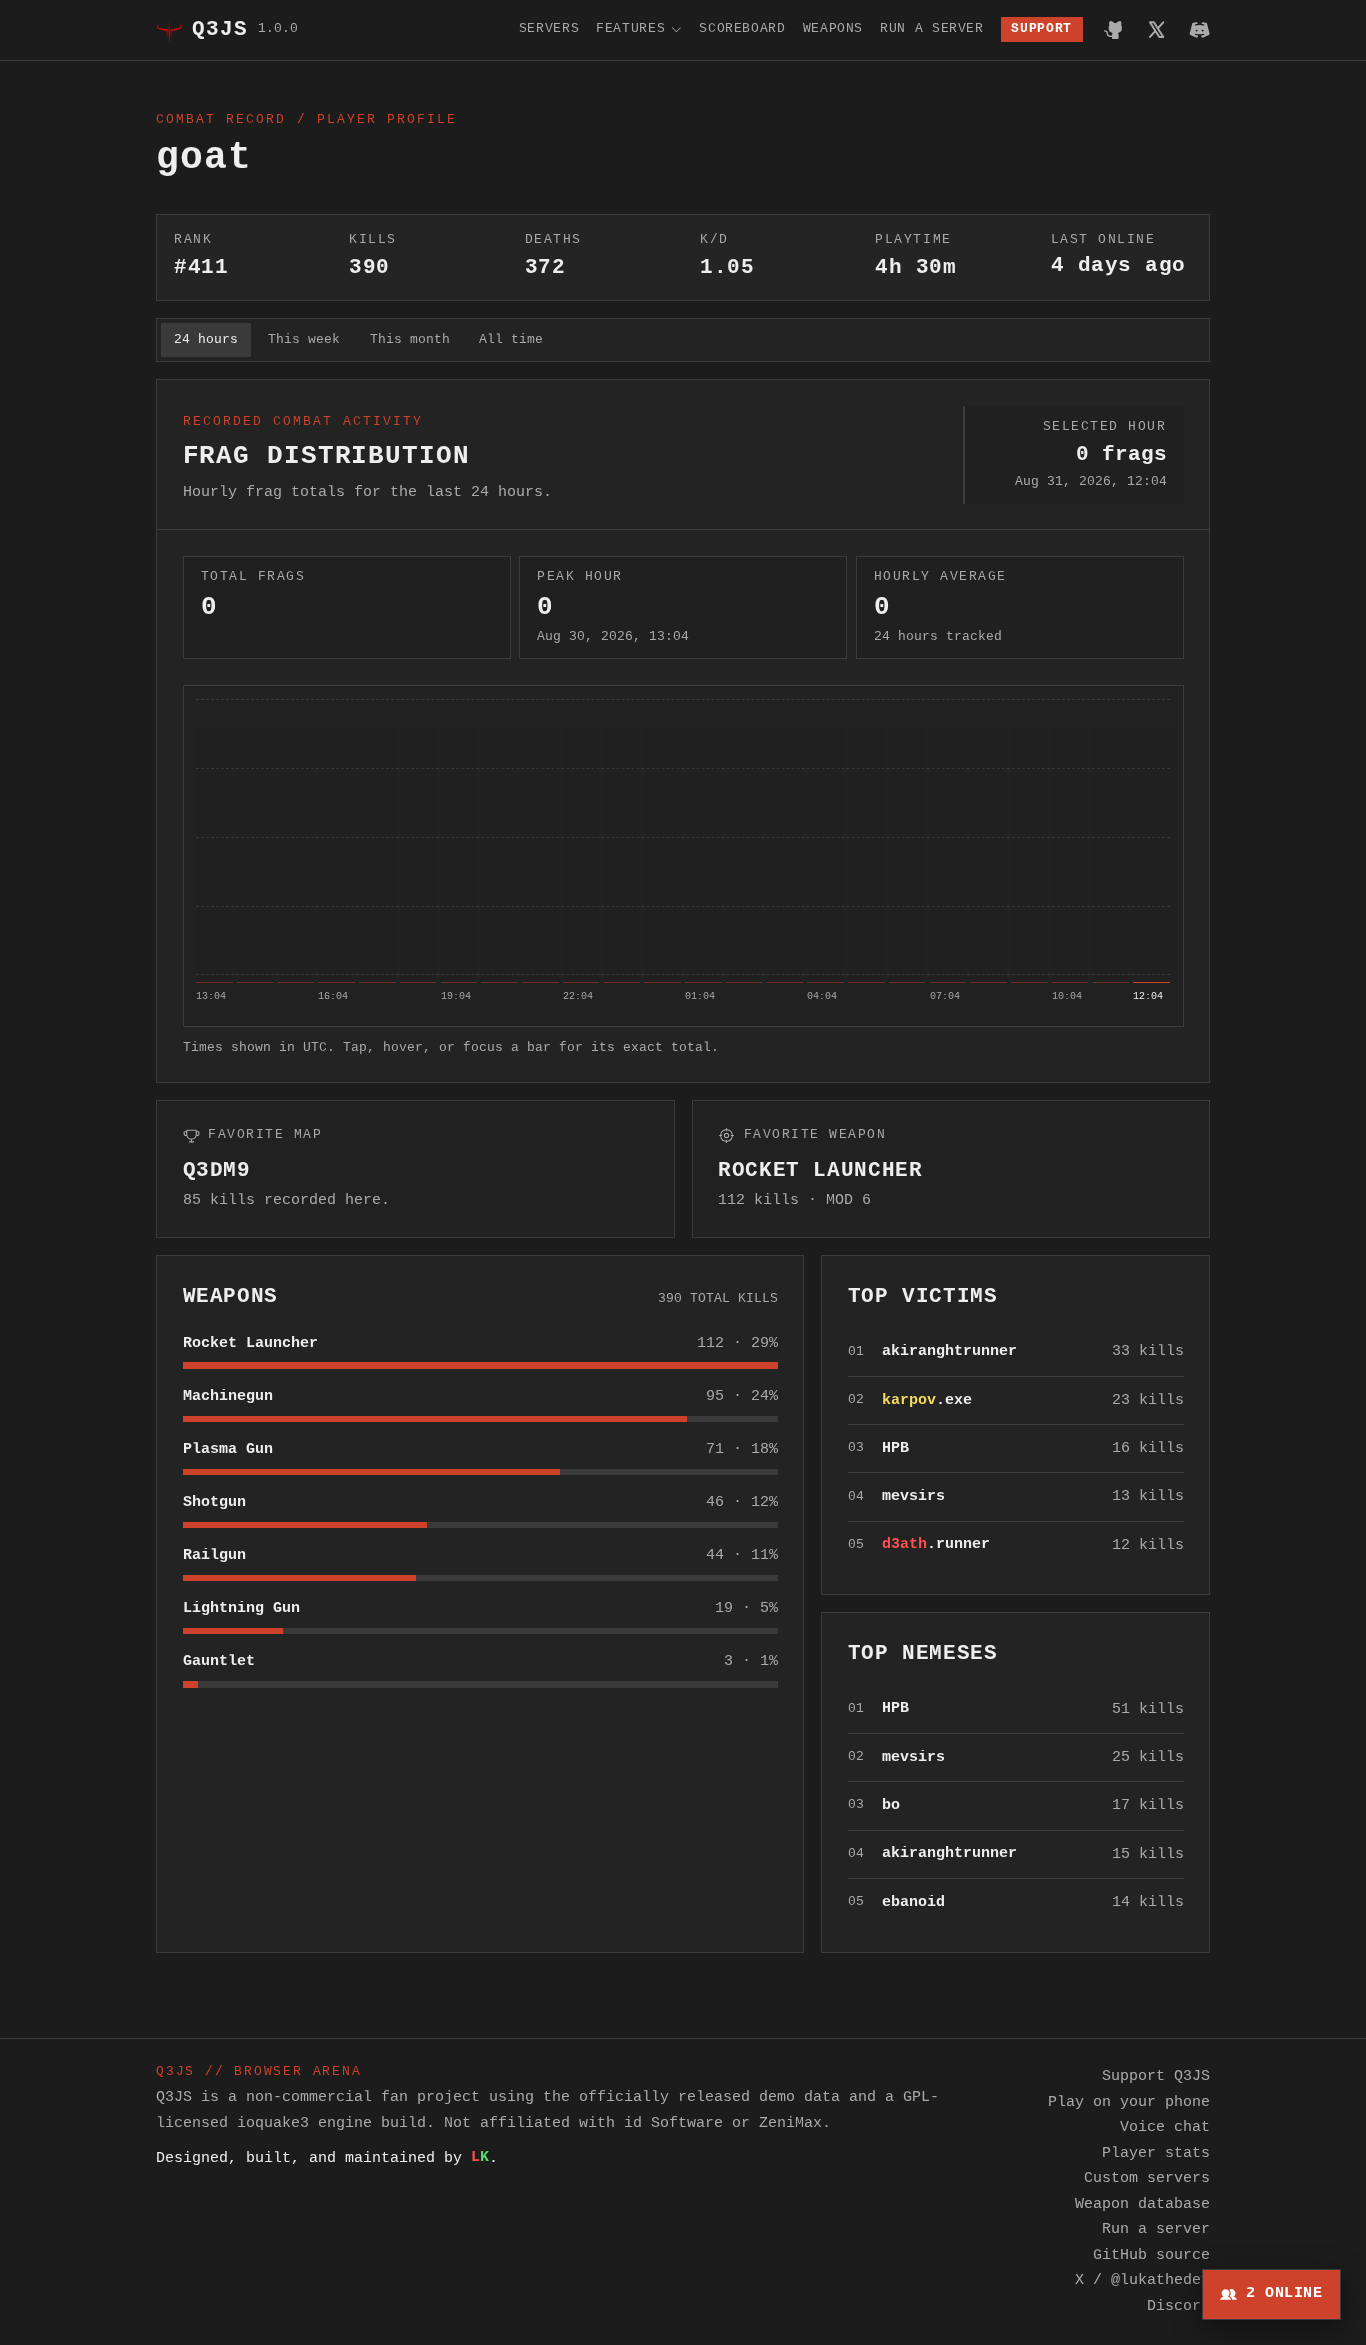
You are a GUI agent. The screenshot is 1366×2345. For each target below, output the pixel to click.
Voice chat (1165, 2127)
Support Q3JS (1156, 2076)
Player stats (1156, 2153)
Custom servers (1147, 2178)
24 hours (206, 339)
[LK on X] (1156, 29)
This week (304, 339)
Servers (549, 28)
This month (410, 339)
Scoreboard (742, 28)
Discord (1178, 2306)
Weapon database (1142, 2204)
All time (511, 339)
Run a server (932, 28)
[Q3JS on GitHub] (1114, 29)
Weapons (833, 28)
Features (630, 28)
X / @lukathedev (1142, 2280)
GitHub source (1151, 2255)
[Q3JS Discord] (1199, 29)
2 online (1284, 2293)
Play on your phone (1129, 2102)
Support (1041, 28)
